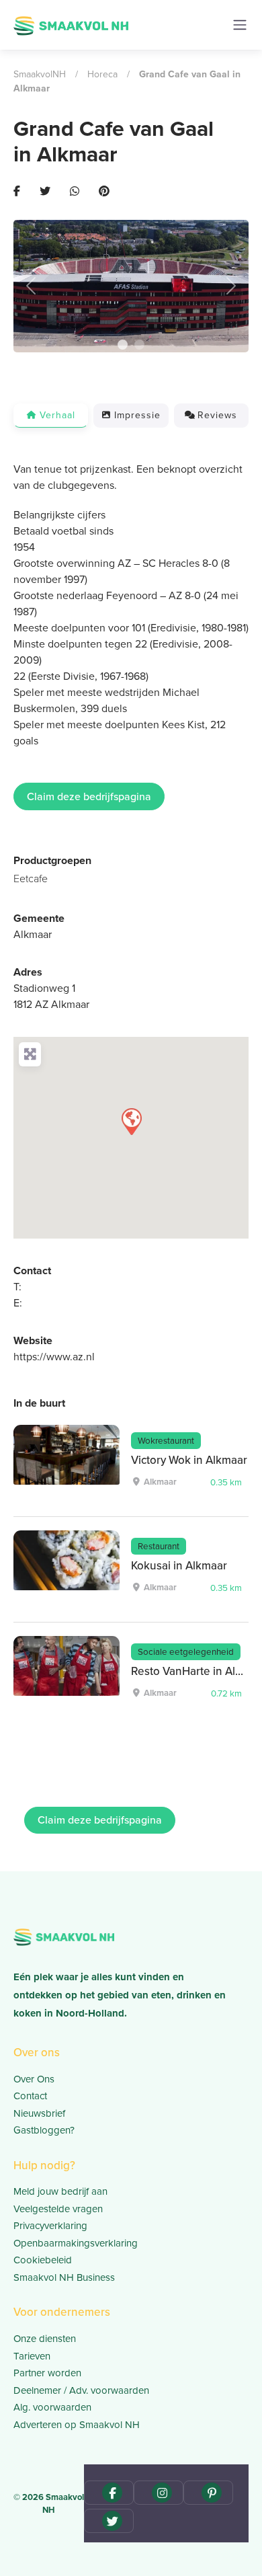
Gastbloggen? (44, 2130)
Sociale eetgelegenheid (186, 1651)
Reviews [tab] (217, 415)
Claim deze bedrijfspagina (89, 796)
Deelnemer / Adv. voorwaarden (81, 2390)
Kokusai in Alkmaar (179, 1566)
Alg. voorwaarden (52, 2407)
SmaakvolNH (40, 74)
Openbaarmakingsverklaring (76, 2243)
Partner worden (47, 2373)
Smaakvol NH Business (64, 2277)
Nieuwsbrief (39, 2113)
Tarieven (32, 2356)
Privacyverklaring (50, 2226)
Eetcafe (31, 879)
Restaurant (159, 1546)
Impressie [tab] (137, 415)
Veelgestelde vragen (58, 2209)
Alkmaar (33, 934)
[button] (31, 286)
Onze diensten (45, 2339)
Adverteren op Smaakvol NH (77, 2425)
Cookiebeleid (43, 2260)
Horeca (102, 74)
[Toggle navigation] (240, 25)
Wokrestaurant (166, 1440)
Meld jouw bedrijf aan (60, 2191)
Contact (30, 2096)
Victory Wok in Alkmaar (189, 1460)
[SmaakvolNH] (71, 24)
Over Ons (34, 2079)
